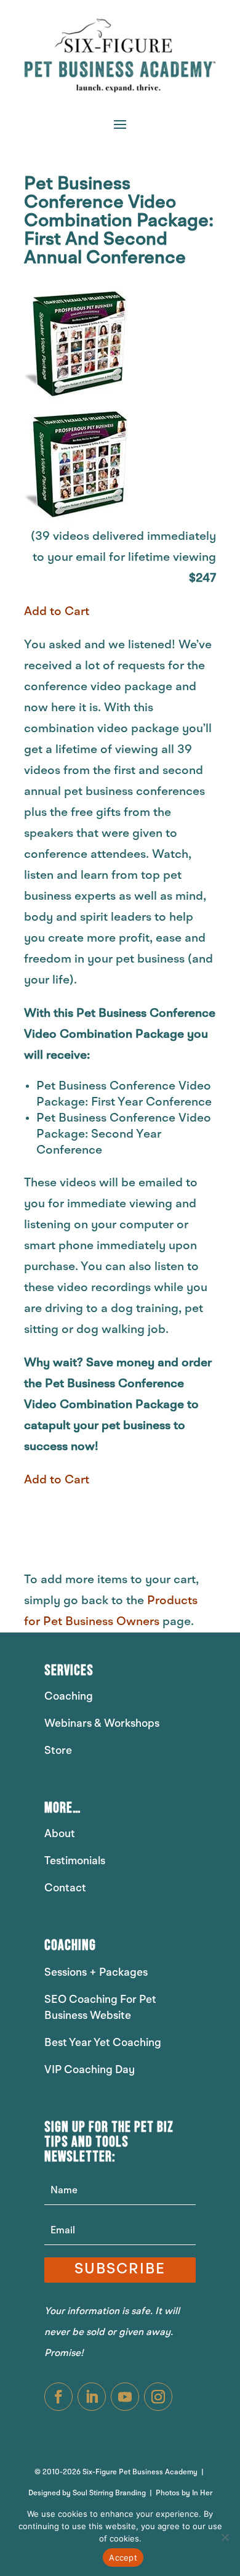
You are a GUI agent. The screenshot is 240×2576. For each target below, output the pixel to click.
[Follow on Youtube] (125, 2397)
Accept (123, 2558)
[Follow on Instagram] (158, 2397)
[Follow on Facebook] (58, 2397)
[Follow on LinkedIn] (92, 2397)
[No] (225, 2537)
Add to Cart (57, 612)
